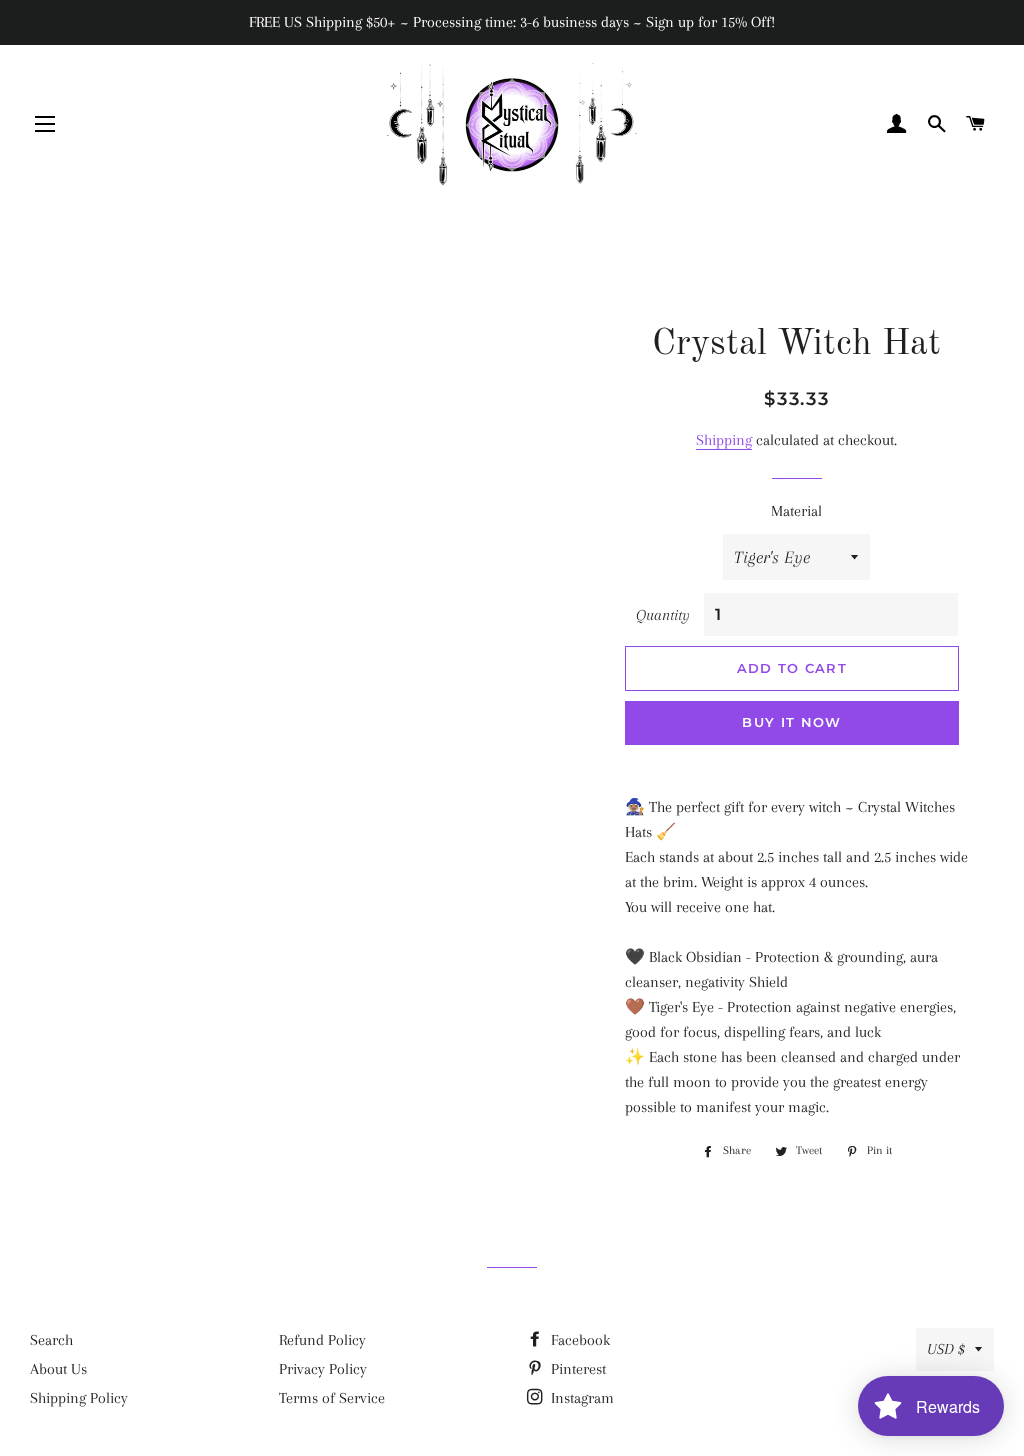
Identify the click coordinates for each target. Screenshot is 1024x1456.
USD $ (946, 1349)
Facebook (578, 1340)
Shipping (724, 440)
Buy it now (791, 722)
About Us (58, 1369)
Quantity (663, 615)
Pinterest (576, 1369)
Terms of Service (332, 1398)
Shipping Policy (79, 1398)
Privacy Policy (323, 1369)
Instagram (580, 1398)
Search (51, 1340)
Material (796, 511)
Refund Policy (322, 1340)
